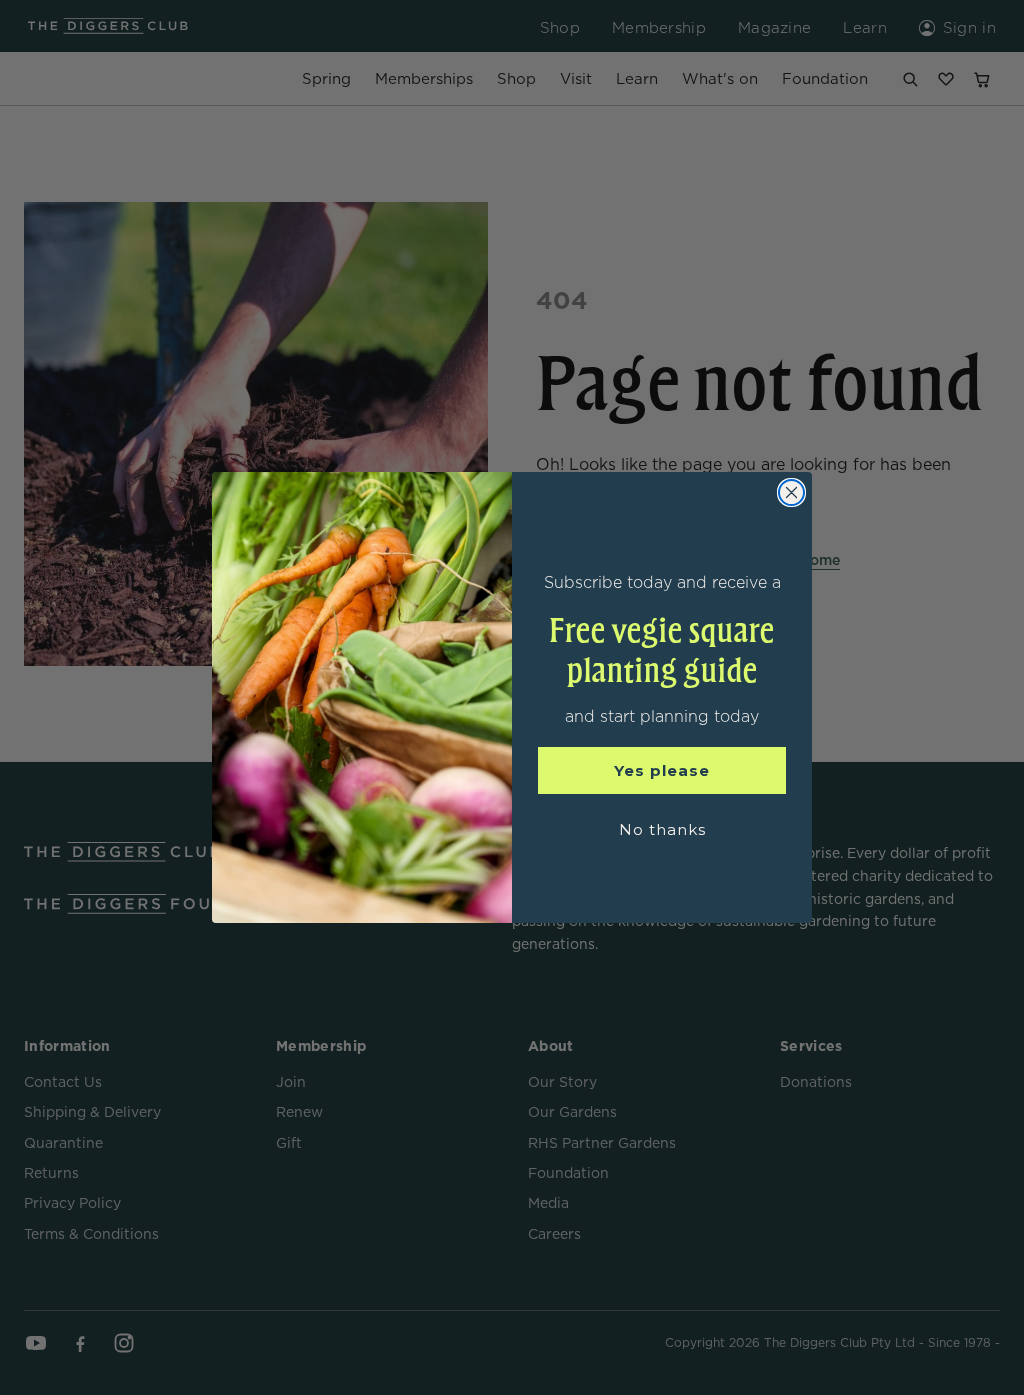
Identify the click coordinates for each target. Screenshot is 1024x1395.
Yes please (662, 770)
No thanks (662, 829)
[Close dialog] (791, 492)
